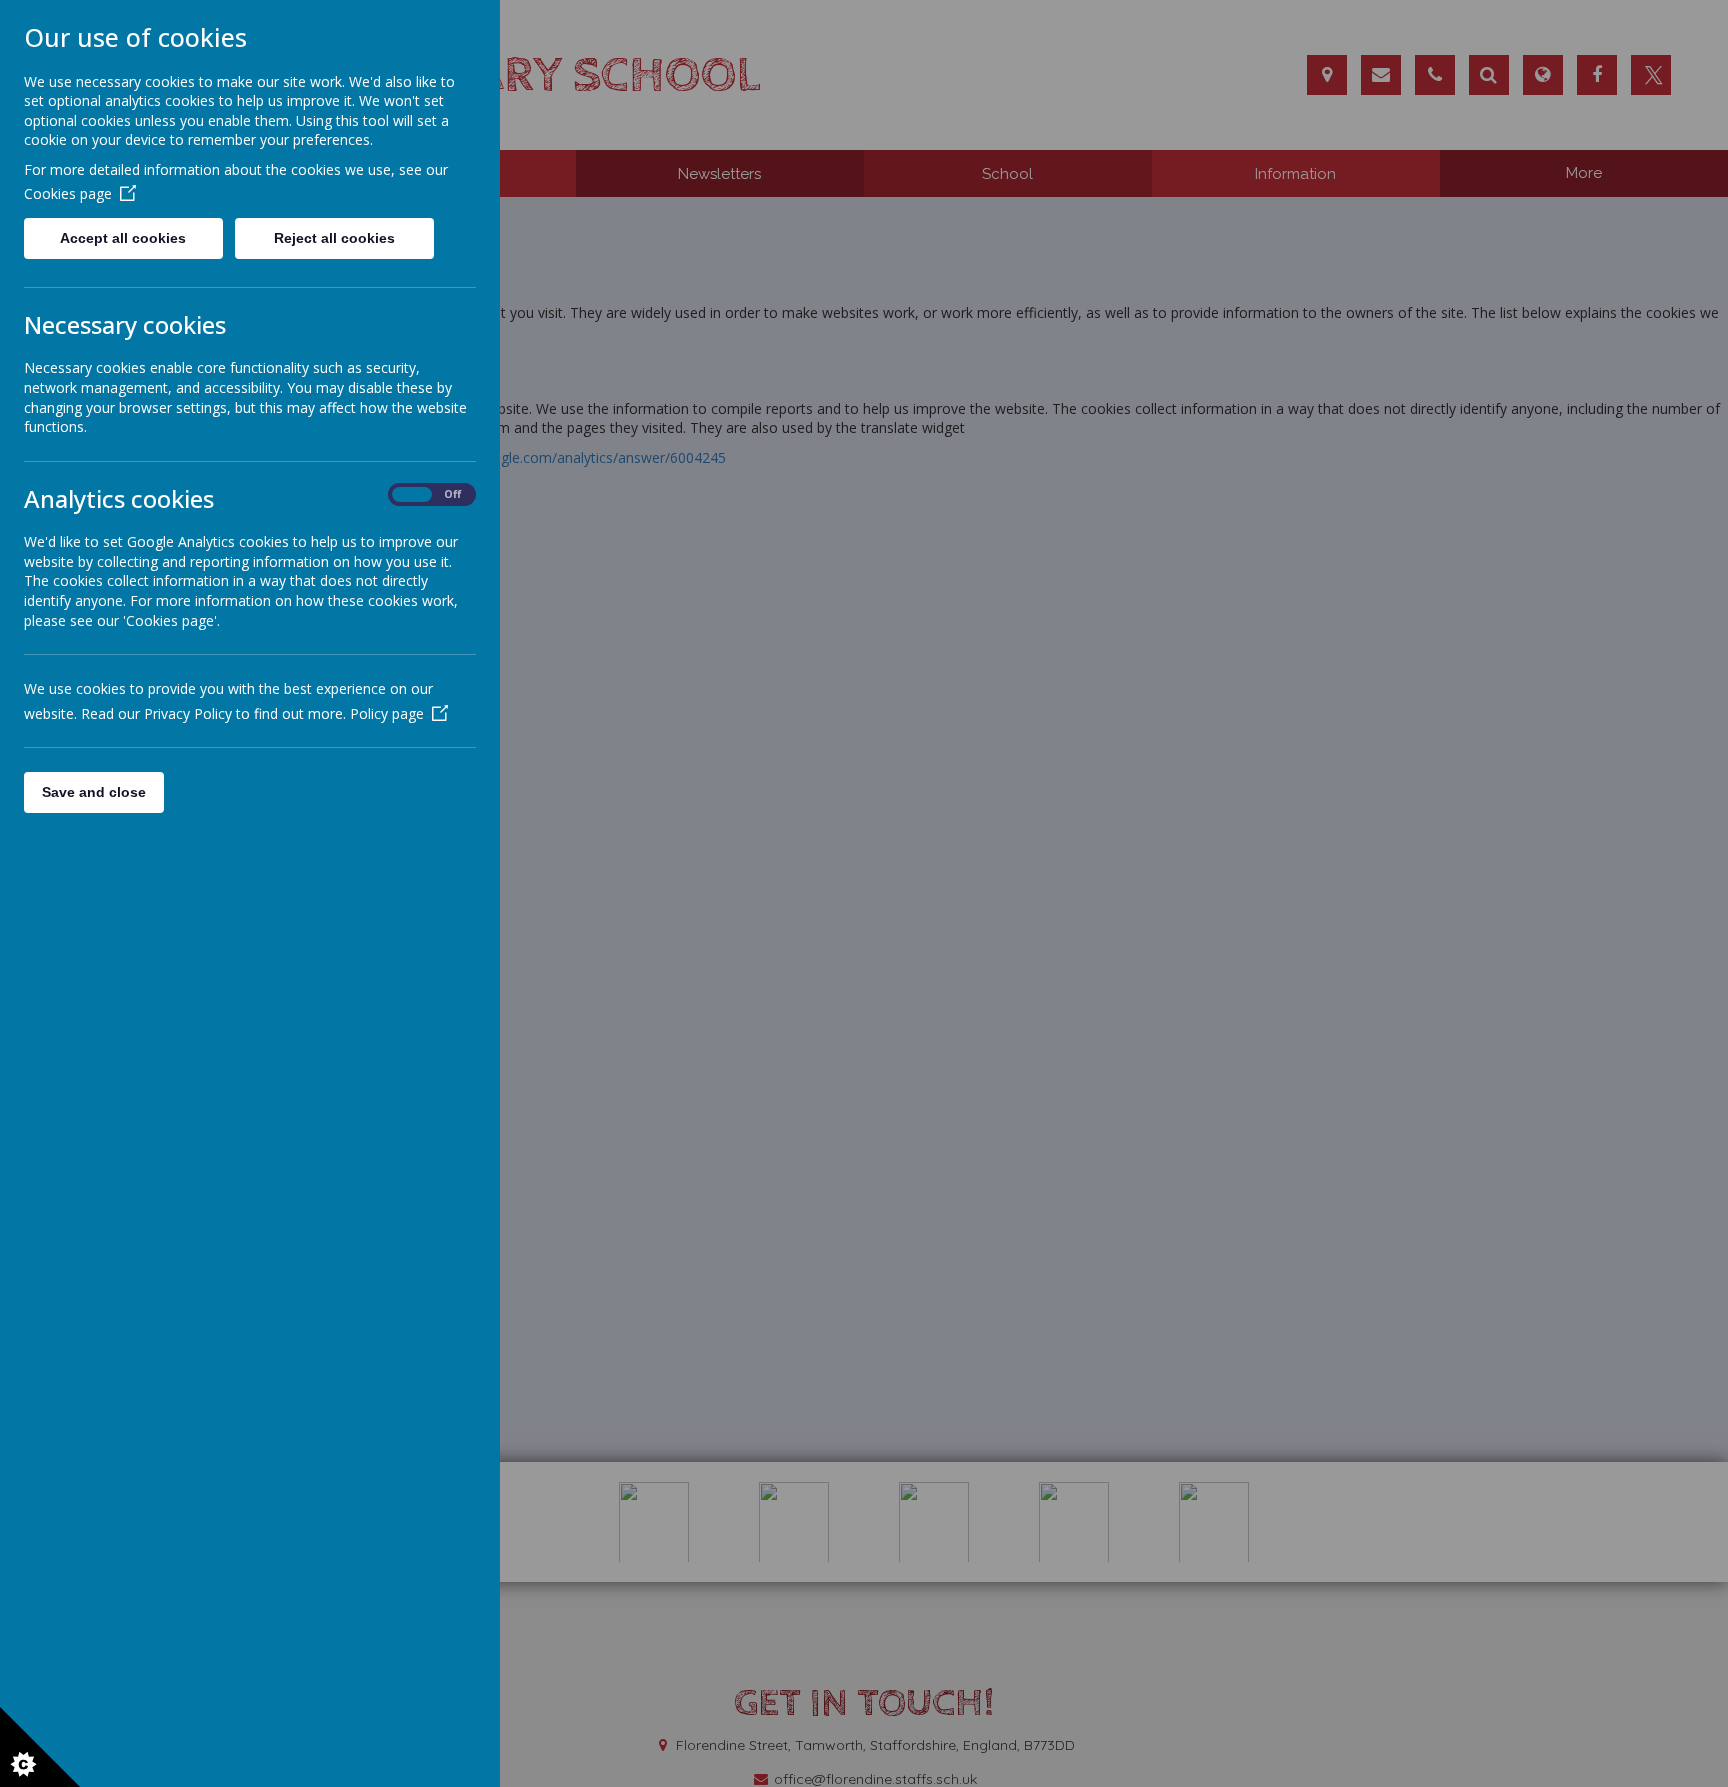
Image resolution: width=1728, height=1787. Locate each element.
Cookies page (68, 193)
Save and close (94, 792)
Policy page (387, 713)
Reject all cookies (334, 238)
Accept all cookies (123, 238)
